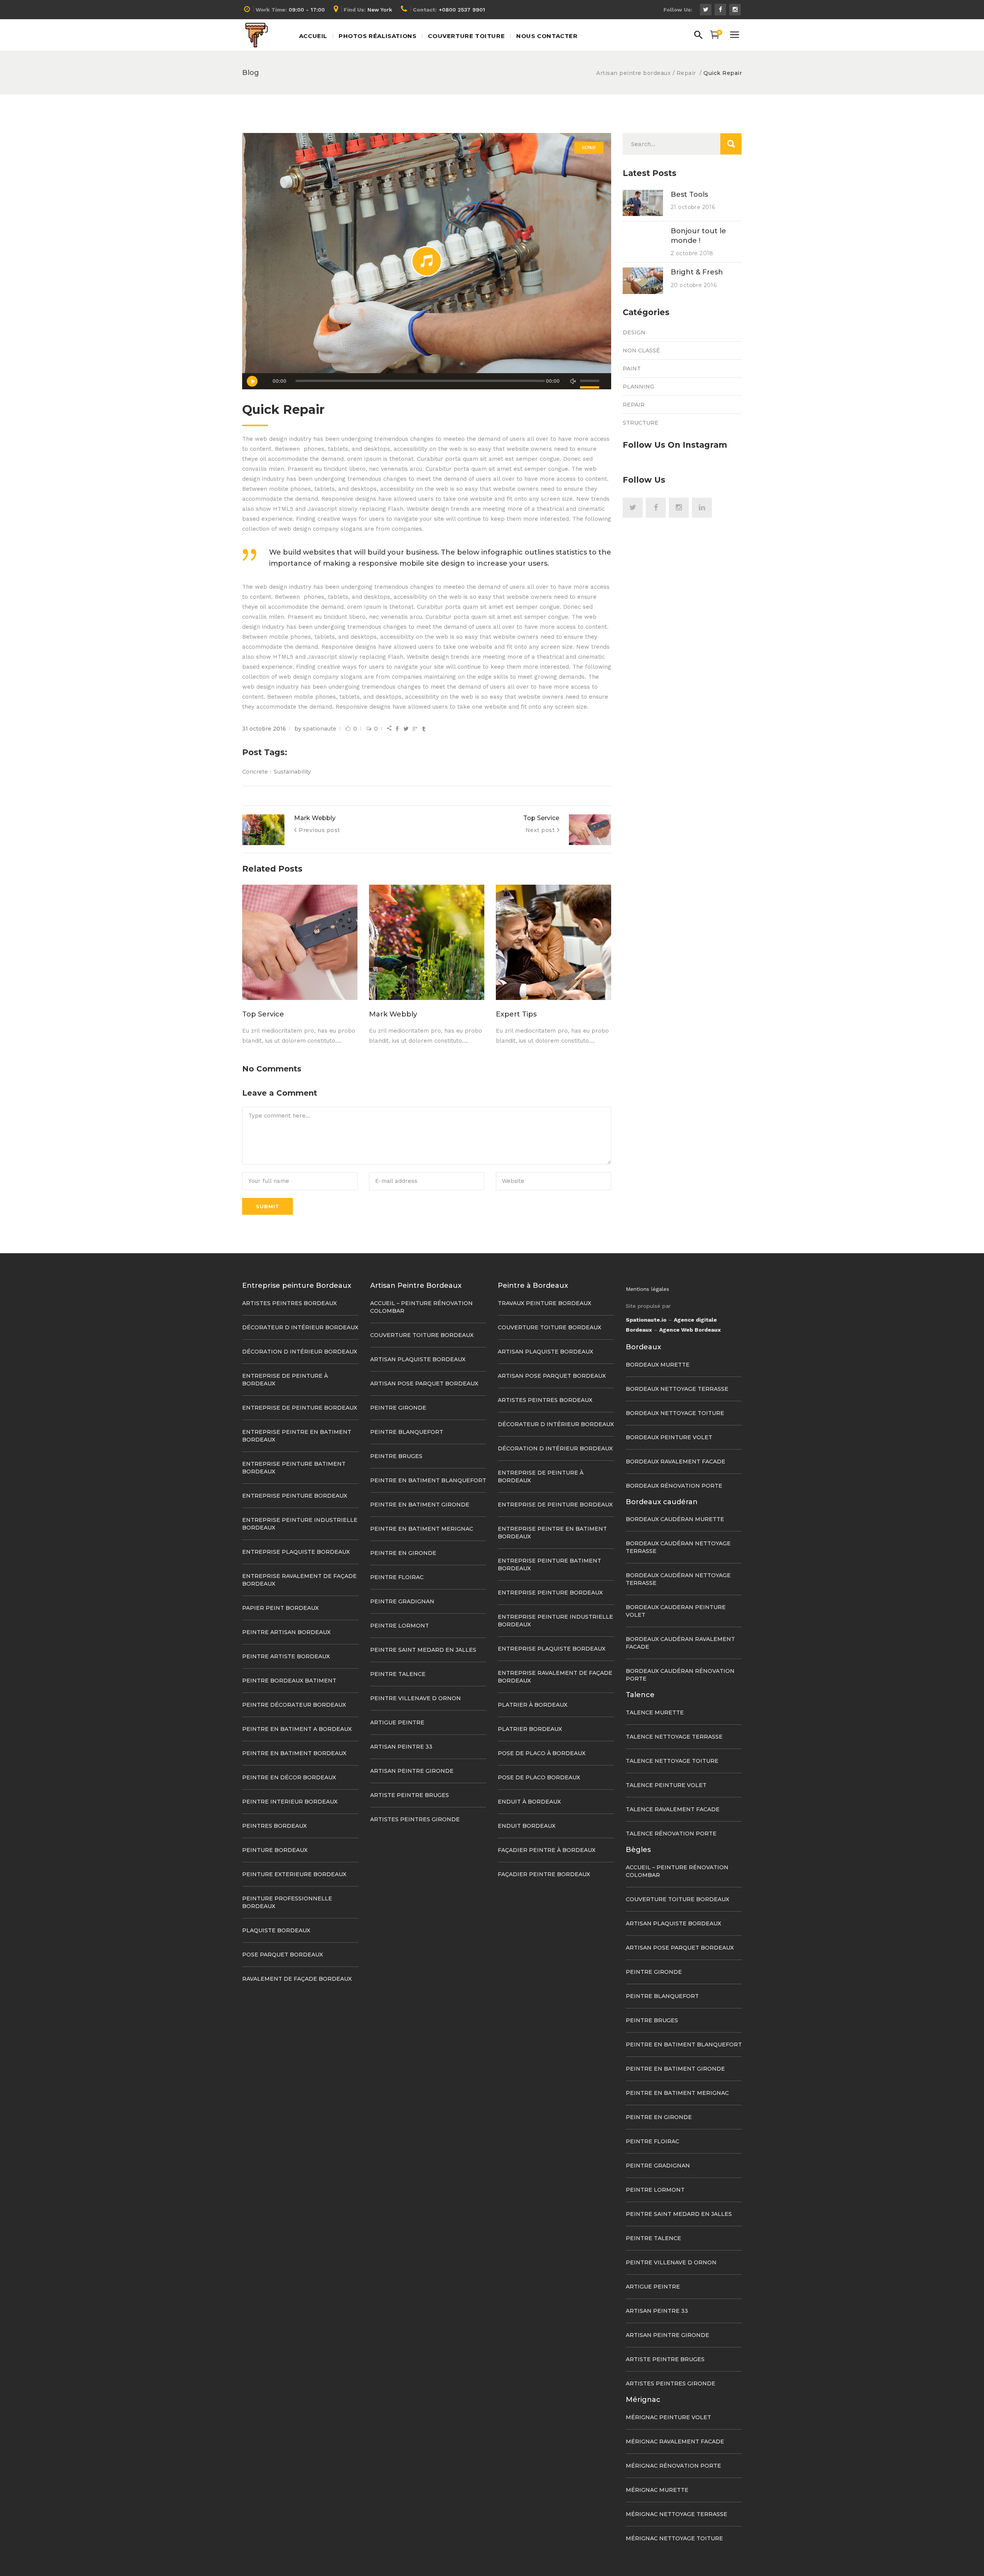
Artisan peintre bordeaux (633, 73)
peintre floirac (397, 1577)
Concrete (255, 772)
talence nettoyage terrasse (674, 1737)
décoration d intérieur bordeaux (300, 1352)
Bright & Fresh (697, 272)
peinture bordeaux (275, 1850)
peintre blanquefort (407, 1432)
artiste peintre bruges (410, 1795)
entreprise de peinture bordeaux (300, 1408)
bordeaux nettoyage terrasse (677, 1389)
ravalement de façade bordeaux (297, 1979)
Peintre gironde (398, 1408)
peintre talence (398, 1674)
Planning (638, 387)
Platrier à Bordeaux (533, 1705)
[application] (427, 381)
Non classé (641, 350)
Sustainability (292, 772)
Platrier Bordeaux (530, 1729)
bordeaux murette (658, 1365)
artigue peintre (397, 1722)
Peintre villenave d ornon (416, 1698)
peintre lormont (400, 1626)
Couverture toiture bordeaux (422, 1335)
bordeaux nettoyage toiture (675, 1413)
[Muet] (573, 381)
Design (634, 332)
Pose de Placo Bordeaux (539, 1777)
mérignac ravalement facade (675, 2441)
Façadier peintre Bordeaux (544, 1874)
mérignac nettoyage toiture (674, 2538)
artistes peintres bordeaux (289, 1303)
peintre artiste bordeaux (286, 1656)
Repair (686, 73)
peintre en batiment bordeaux (294, 1753)
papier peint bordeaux (280, 1608)
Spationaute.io (646, 1320)
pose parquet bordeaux (283, 1955)
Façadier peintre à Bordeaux (547, 1850)
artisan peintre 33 (401, 1747)
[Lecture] (252, 381)
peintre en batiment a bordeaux (297, 1729)
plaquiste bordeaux (276, 1930)
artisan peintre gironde (412, 1771)
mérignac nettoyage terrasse (676, 2514)
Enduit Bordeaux (527, 1826)
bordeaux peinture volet (669, 1437)
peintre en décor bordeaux (289, 1777)
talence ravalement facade (673, 1809)
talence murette (655, 1712)
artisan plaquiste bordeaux (418, 1359)
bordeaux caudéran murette (675, 1519)
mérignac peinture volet (668, 2417)
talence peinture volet (666, 1785)
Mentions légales (647, 1289)
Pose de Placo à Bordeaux (542, 1753)
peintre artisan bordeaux (286, 1632)
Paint (632, 369)
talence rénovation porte (671, 1834)
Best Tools (689, 194)
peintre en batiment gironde (420, 1505)
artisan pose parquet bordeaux (424, 1383)
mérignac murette (657, 2490)
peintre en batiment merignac (422, 1529)
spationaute (320, 729)
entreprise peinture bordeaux (295, 1496)
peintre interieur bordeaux (290, 1802)
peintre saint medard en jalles (423, 1650)
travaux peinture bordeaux (544, 1303)
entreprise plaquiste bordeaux (296, 1552)
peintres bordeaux (274, 1826)
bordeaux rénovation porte (674, 1486)
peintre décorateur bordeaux (294, 1705)
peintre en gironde (403, 1553)
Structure (641, 423)
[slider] (591, 381)
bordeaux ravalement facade (676, 1462)
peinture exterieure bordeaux (294, 1874)
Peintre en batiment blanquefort (428, 1480)
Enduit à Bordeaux (529, 1802)
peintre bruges (396, 1456)
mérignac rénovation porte (673, 2466)
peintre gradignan (402, 1601)
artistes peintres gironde (415, 1819)
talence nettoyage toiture (672, 1761)
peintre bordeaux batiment (289, 1681)
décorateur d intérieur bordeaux (300, 1327)
